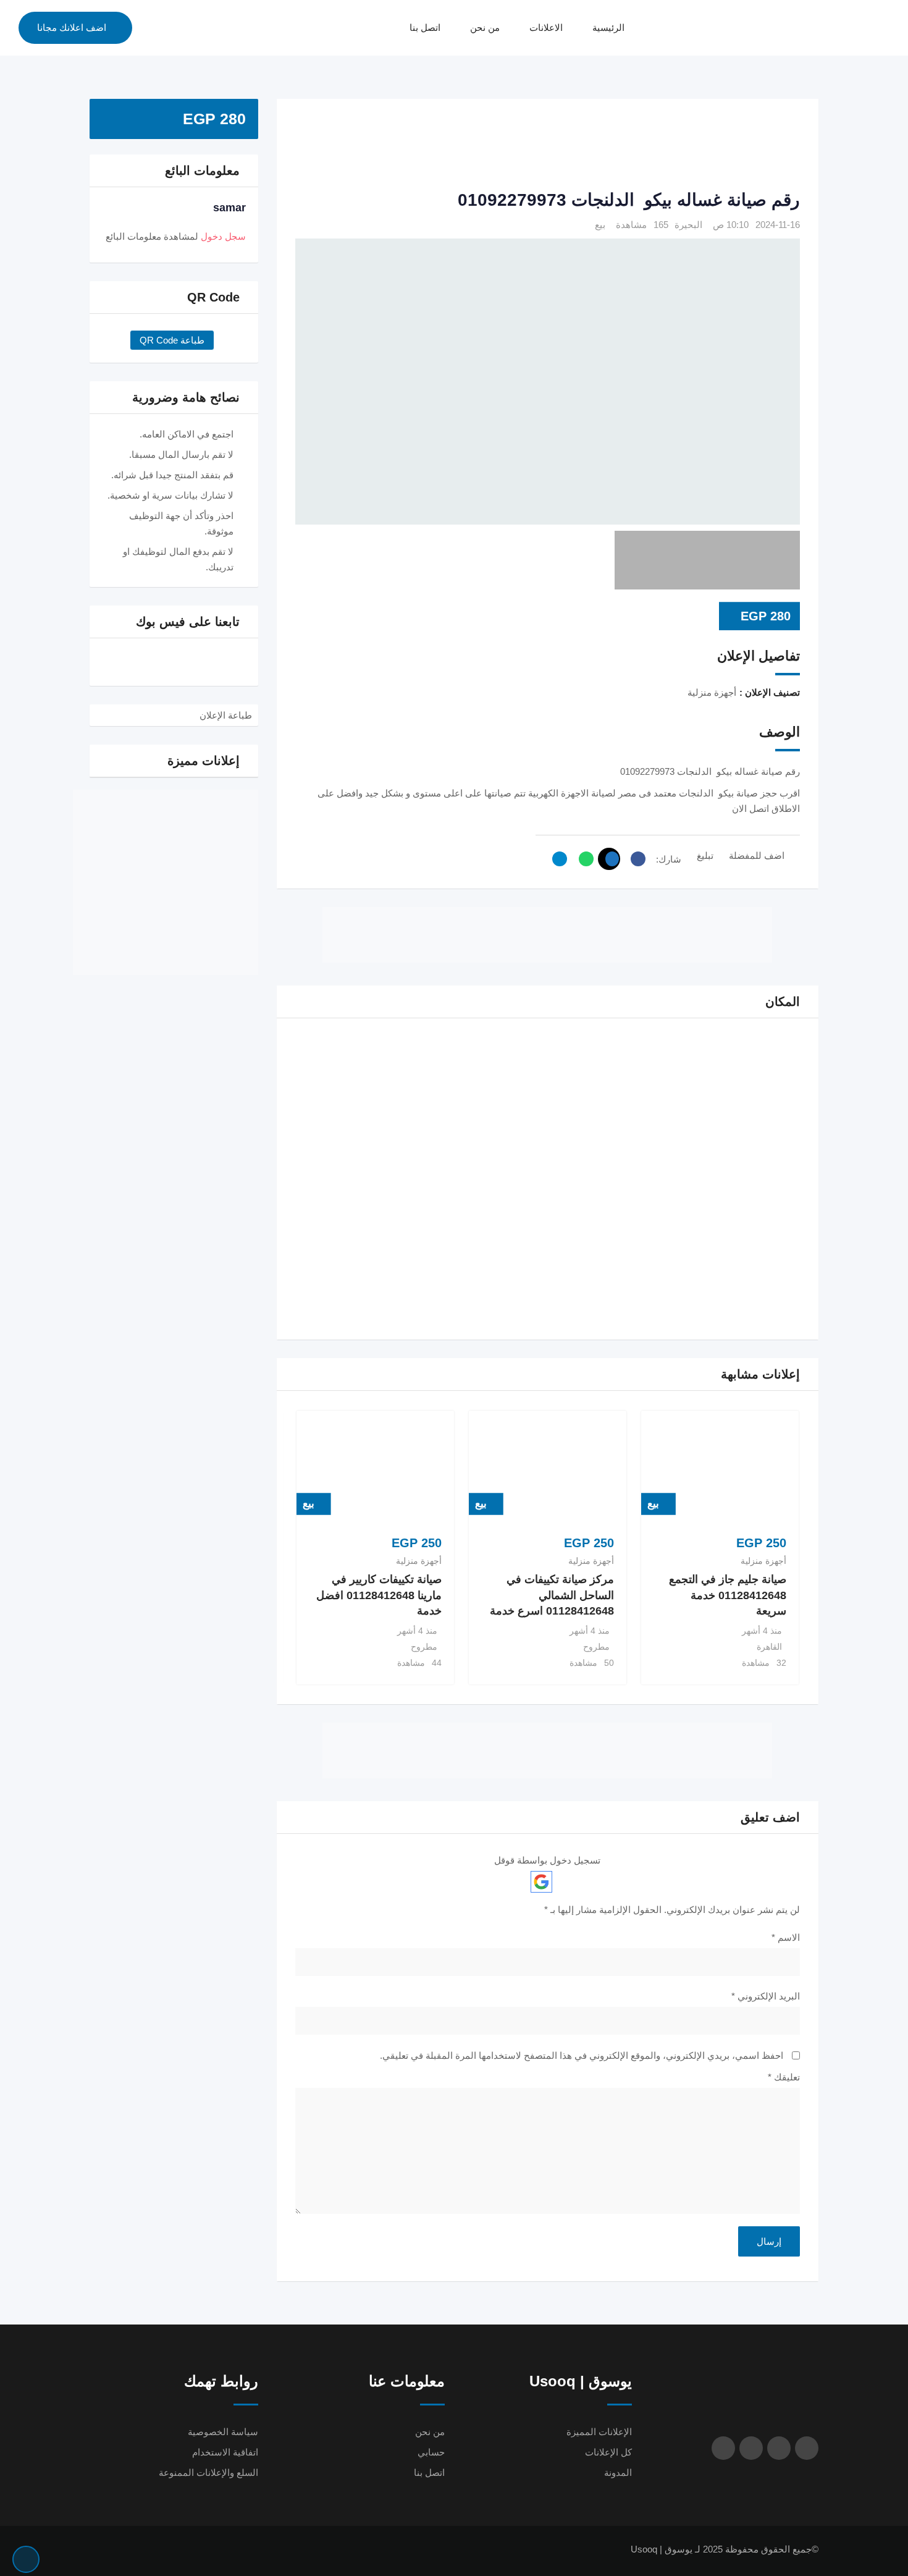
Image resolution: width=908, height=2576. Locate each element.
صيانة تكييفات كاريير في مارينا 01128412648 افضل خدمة (379, 1595)
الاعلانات (546, 27)
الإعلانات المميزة (599, 2432)
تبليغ (705, 855)
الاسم (786, 1937)
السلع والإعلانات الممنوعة (208, 2473)
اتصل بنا (425, 27)
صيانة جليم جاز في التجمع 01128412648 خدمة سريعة (728, 1595)
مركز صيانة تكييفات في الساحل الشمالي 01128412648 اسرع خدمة (552, 1595)
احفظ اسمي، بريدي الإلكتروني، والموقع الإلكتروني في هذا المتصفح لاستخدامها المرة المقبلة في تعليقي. (582, 2055)
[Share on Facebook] (635, 859)
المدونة (618, 2473)
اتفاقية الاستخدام (225, 2452)
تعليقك (784, 2077)
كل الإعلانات (608, 2452)
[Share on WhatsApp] (583, 859)
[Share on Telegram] (557, 859)
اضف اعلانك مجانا (72, 27)
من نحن (485, 27)
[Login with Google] (541, 1882)
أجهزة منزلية (763, 1561)
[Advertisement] (547, 145)
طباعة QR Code (172, 340)
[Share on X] (609, 859)
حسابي (431, 2452)
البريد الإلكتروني (766, 1996)
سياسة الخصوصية (223, 2432)
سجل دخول (223, 236)
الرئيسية (608, 27)
